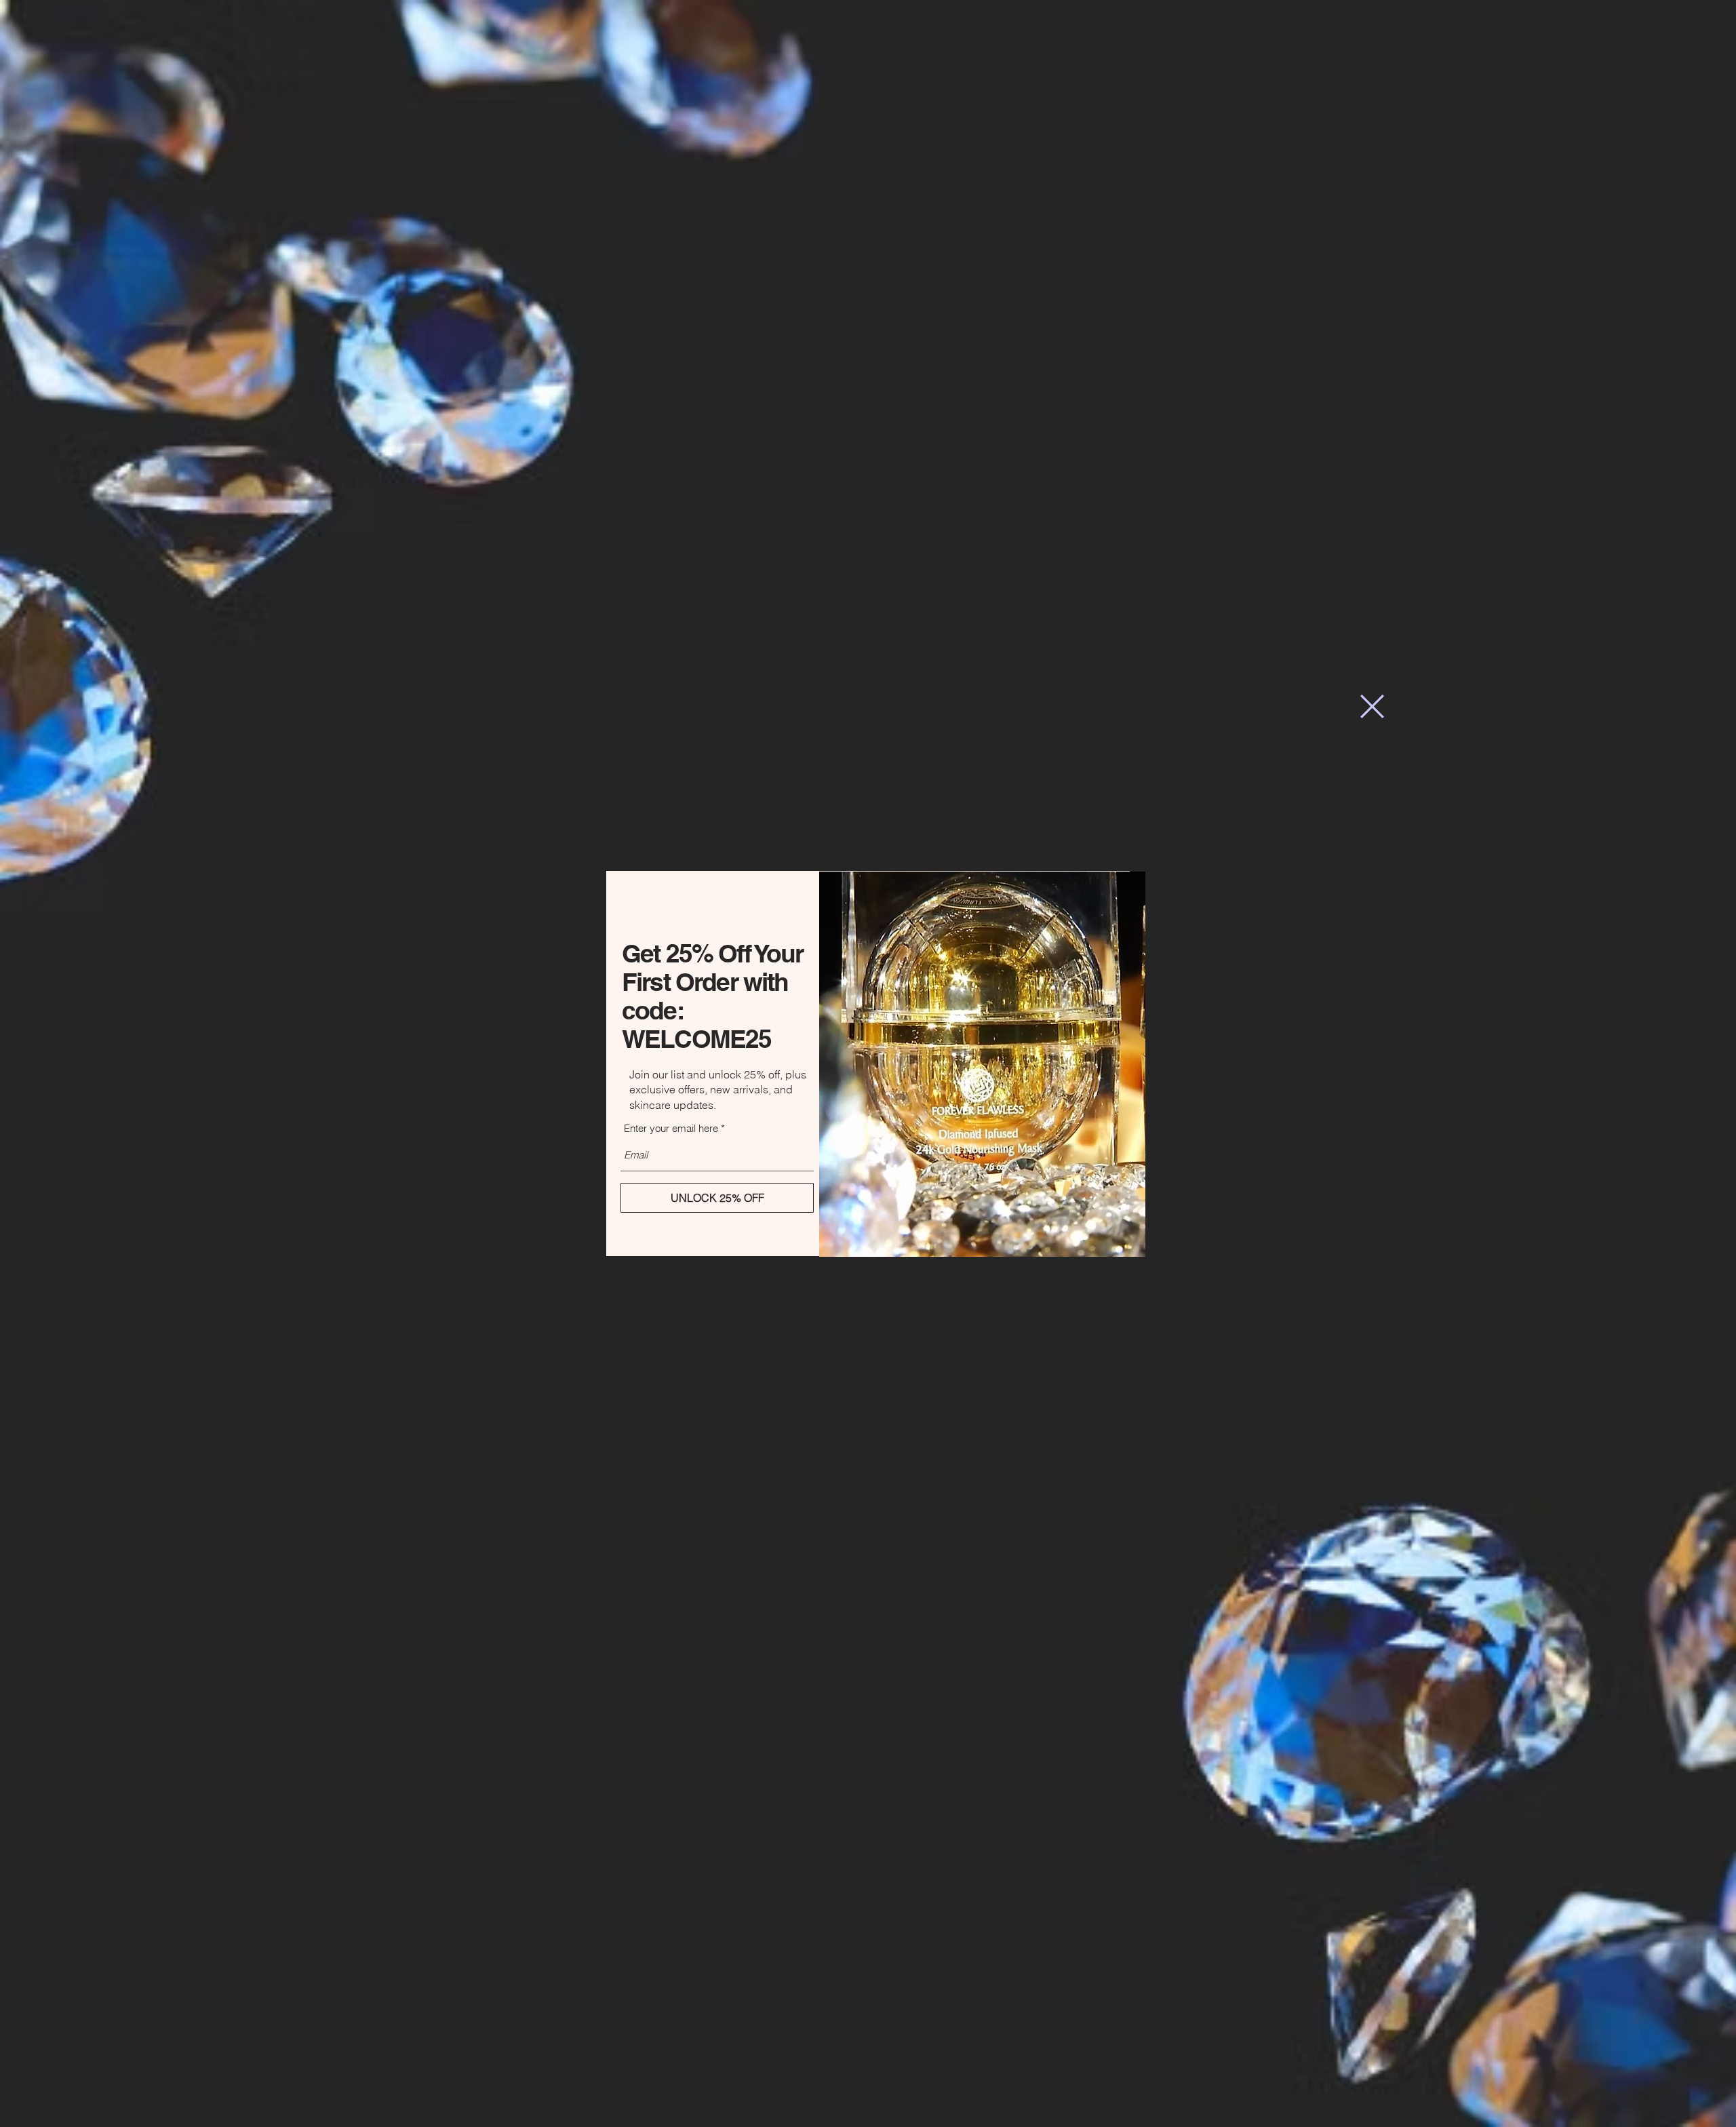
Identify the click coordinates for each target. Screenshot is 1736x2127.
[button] (1372, 706)
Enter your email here (671, 1128)
